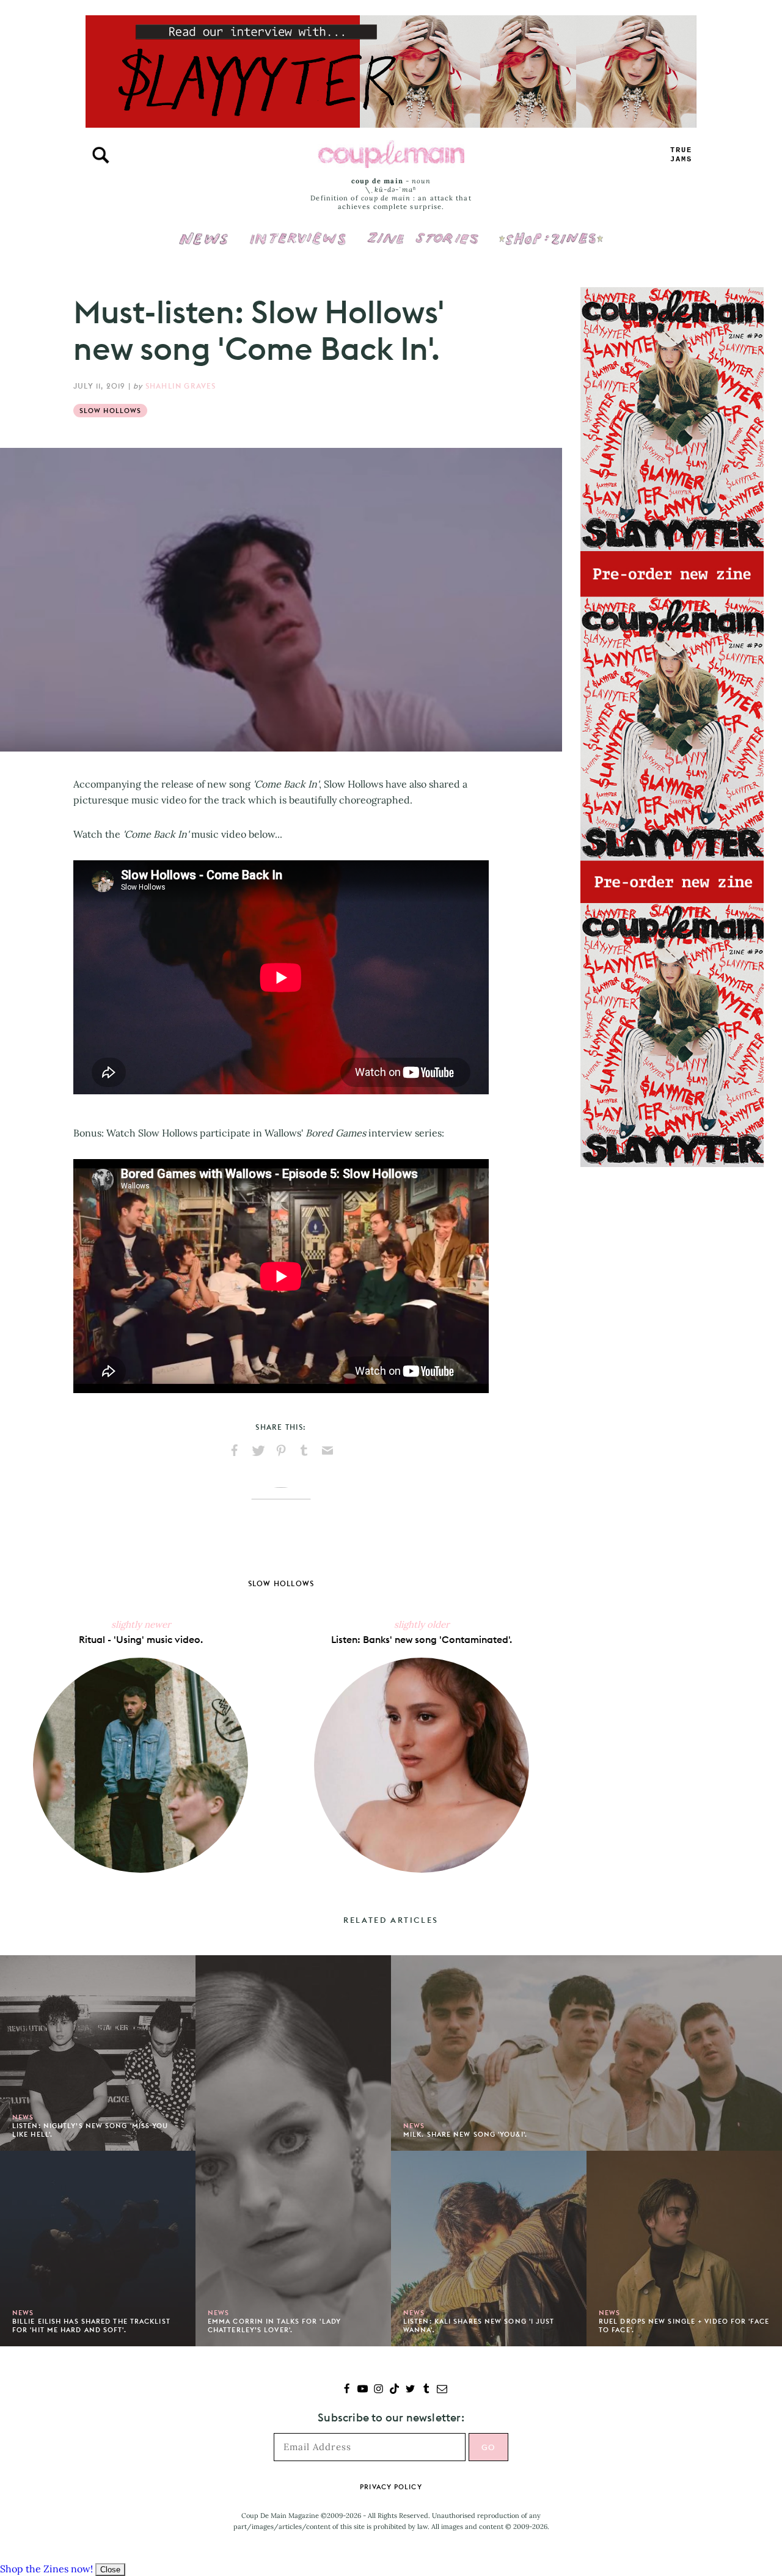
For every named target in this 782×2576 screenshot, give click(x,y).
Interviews (298, 230)
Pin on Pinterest (281, 1451)
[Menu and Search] (101, 155)
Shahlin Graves (181, 386)
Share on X (258, 1451)
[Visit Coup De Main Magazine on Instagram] (378, 2390)
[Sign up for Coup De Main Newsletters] (442, 2390)
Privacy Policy (391, 2487)
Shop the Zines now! (46, 2569)
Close (110, 2570)
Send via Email (327, 1451)
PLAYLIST (681, 155)
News (204, 246)
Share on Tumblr (304, 1451)
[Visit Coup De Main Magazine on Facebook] (347, 2390)
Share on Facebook (235, 1451)
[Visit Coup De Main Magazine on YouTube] (363, 2390)
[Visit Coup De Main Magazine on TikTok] (394, 2390)
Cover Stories (423, 230)
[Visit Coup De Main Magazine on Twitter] (410, 2390)
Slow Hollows (110, 411)
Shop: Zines (551, 230)
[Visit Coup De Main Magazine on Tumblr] (426, 2390)
